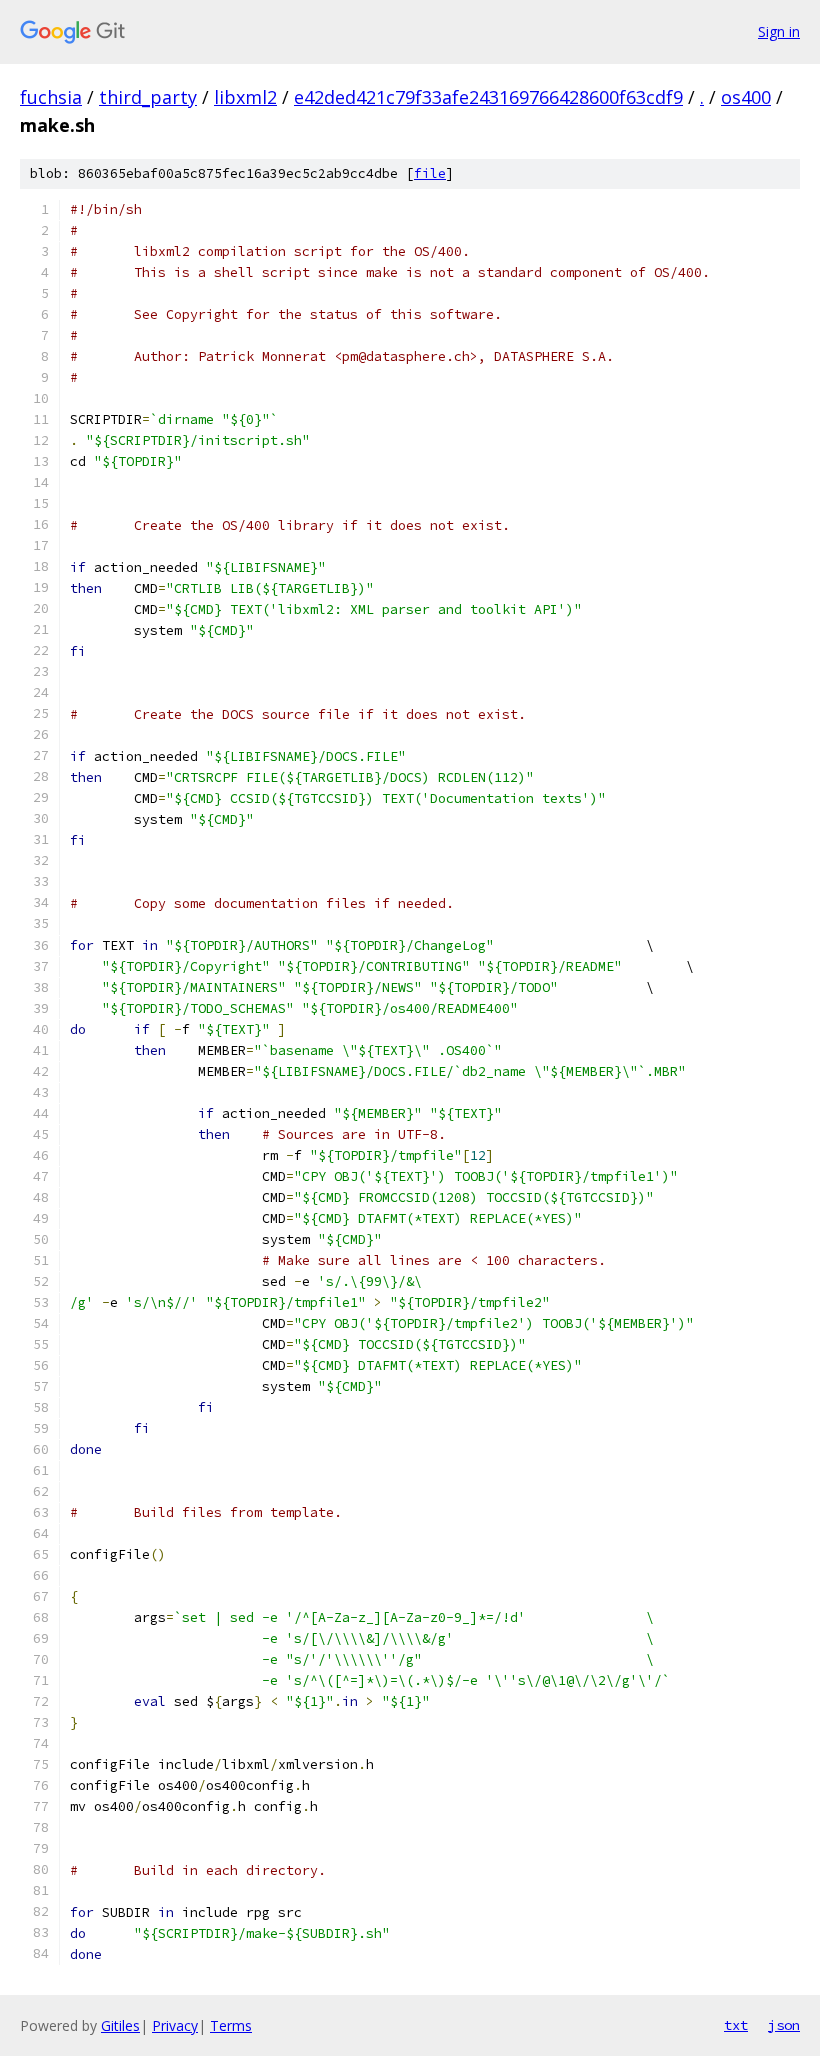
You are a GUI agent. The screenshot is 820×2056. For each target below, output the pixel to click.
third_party (148, 97)
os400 (746, 97)
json (784, 2025)
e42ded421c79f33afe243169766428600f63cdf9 (488, 97)
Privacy (175, 2025)
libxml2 (245, 97)
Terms (231, 2025)
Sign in (779, 31)
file (430, 173)
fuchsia (51, 97)
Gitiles (120, 2025)
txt (736, 2025)
